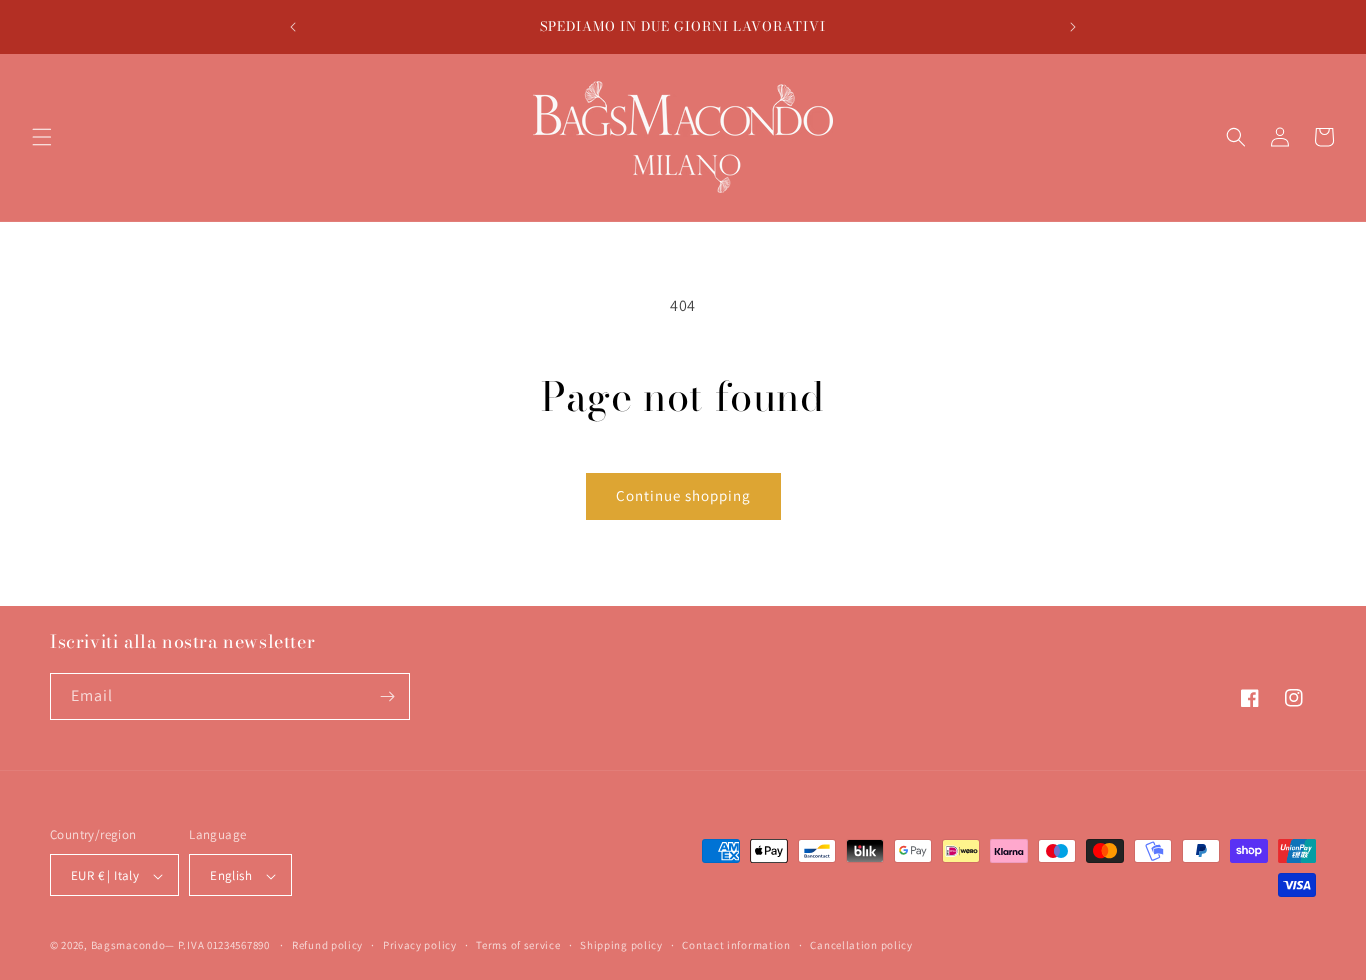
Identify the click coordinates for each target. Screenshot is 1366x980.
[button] (42, 137)
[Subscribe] (387, 696)
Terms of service (518, 945)
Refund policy (327, 945)
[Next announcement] (1073, 27)
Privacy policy (420, 945)
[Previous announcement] (293, 27)
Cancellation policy (861, 945)
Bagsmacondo (128, 946)
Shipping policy (621, 945)
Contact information (736, 945)
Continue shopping (683, 495)
